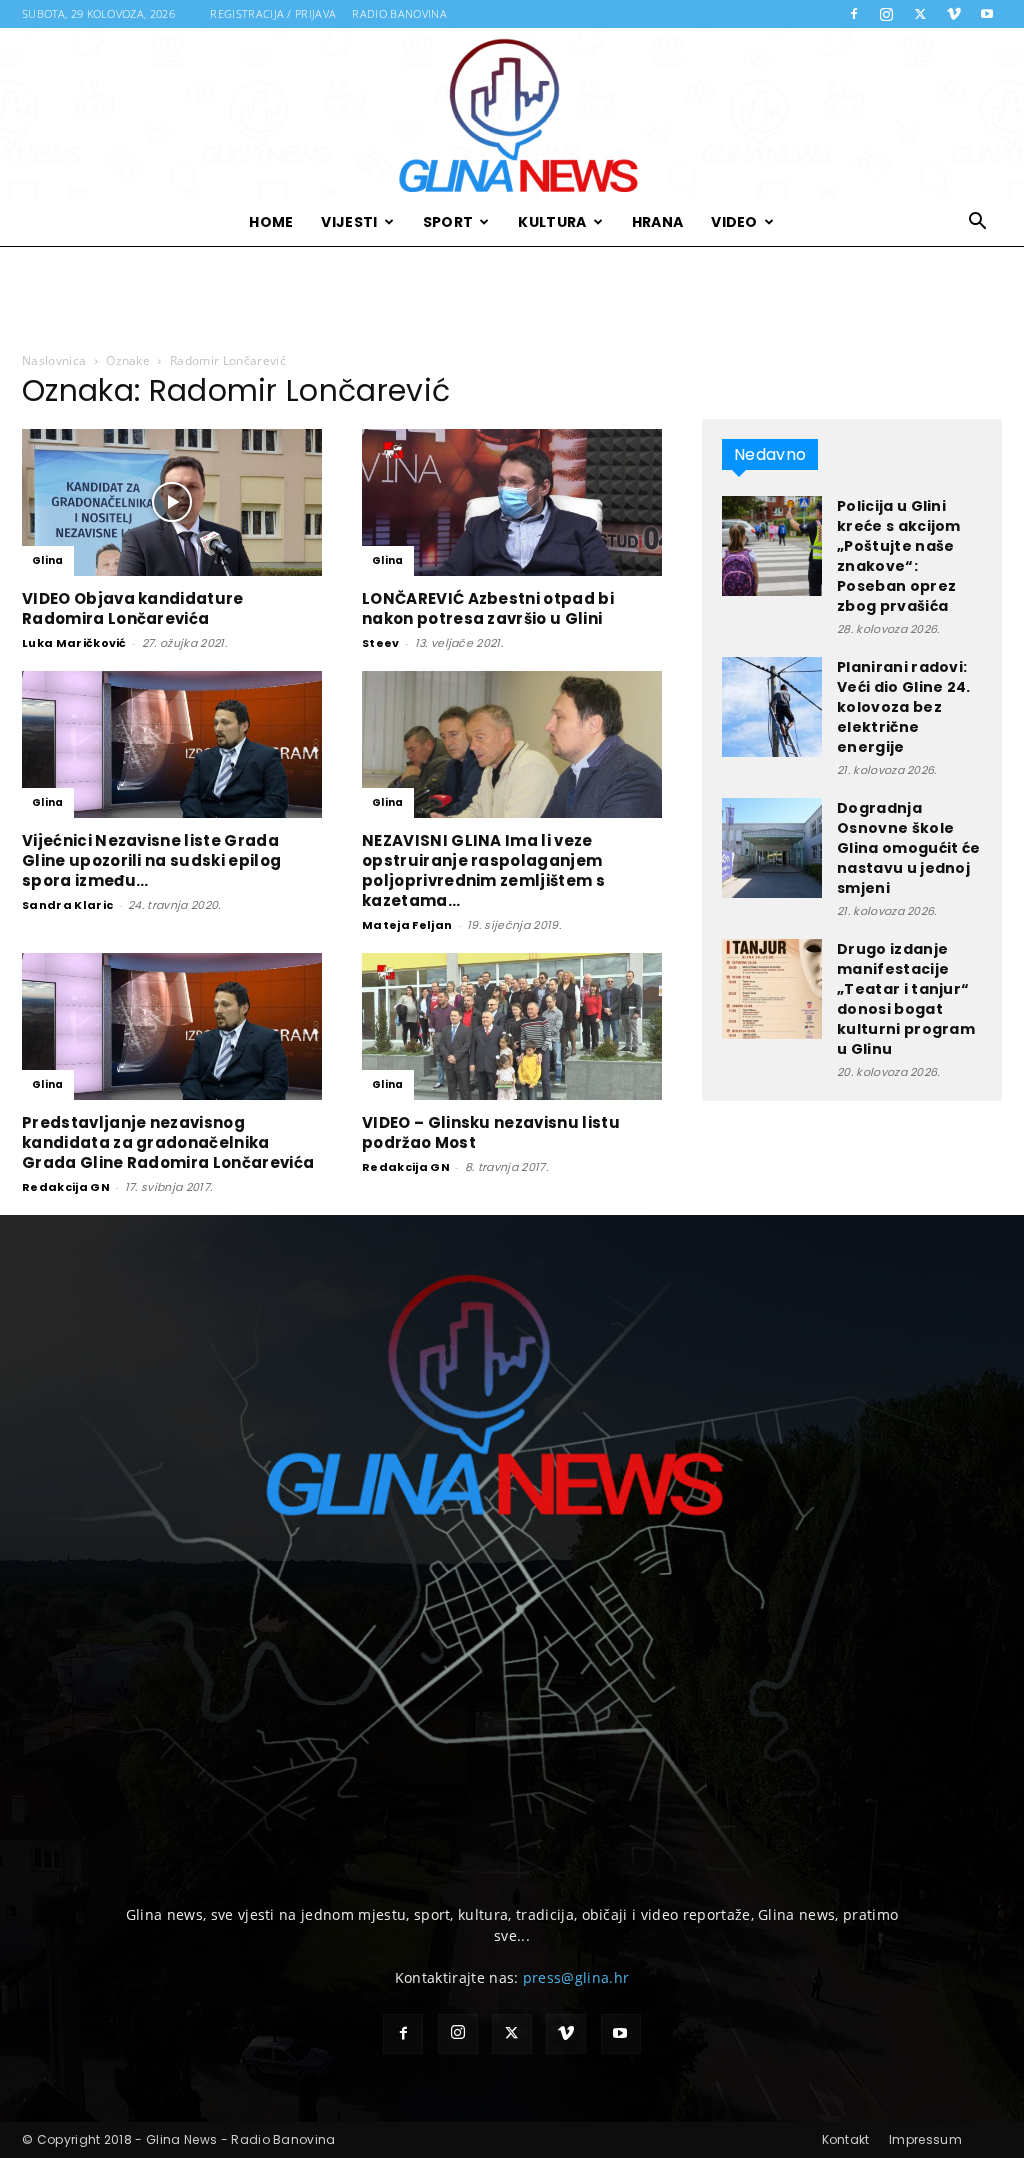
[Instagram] (887, 14)
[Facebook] (854, 14)
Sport (448, 222)
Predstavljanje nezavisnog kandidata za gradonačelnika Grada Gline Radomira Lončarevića (168, 1142)
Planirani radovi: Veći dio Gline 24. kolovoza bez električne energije (904, 707)
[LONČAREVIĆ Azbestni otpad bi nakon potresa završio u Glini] (512, 502)
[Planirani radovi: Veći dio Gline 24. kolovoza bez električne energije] (772, 707)
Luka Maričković (74, 643)
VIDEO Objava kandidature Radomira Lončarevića (133, 608)
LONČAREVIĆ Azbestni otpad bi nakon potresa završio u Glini (488, 608)
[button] (978, 223)
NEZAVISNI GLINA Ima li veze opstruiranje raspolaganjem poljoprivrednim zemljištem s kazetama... (483, 870)
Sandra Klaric (67, 905)
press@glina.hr (576, 1977)
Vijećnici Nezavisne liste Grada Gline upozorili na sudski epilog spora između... (151, 860)
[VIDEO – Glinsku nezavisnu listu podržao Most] (512, 1026)
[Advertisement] (512, 300)
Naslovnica (54, 360)
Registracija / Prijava (273, 13)
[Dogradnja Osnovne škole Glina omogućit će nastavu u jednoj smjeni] (772, 848)
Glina (48, 560)
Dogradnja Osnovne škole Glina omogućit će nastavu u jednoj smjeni (908, 848)
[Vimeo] (954, 14)
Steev (381, 643)
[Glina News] (512, 113)
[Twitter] (920, 14)
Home (271, 222)
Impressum (925, 2139)
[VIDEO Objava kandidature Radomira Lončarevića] (172, 502)
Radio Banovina (399, 13)
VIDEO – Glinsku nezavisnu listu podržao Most (491, 1132)
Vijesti (349, 222)
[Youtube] (987, 14)
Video (734, 222)
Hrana (658, 222)
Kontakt (846, 2139)
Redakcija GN (66, 1187)
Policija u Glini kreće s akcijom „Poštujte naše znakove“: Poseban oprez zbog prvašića (899, 556)
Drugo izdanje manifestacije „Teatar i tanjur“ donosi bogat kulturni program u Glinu (906, 999)
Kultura (552, 222)
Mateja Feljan (407, 925)
